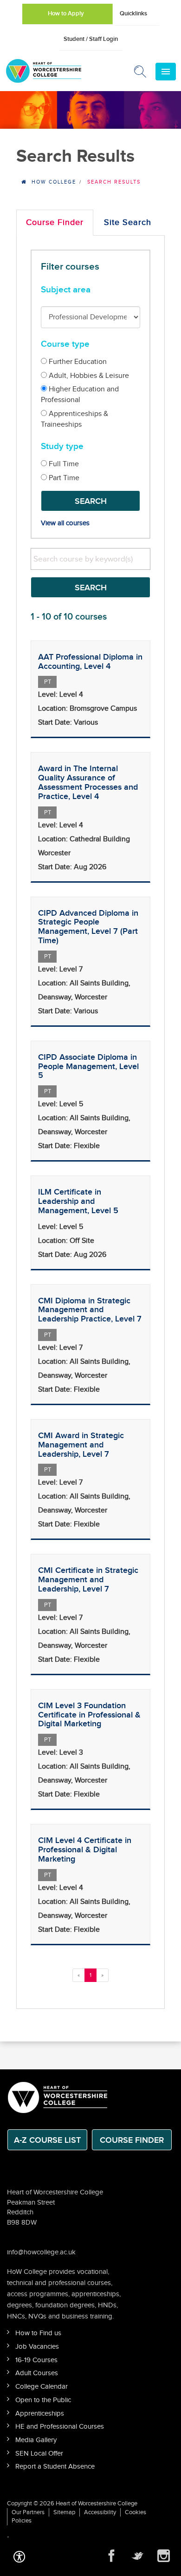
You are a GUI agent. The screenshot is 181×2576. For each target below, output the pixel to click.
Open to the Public (43, 2400)
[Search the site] (141, 73)
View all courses (65, 523)
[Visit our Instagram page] (163, 2556)
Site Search (128, 222)
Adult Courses (37, 2373)
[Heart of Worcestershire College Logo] (58, 2097)
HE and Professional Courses (60, 2427)
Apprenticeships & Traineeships (74, 419)
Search (91, 501)
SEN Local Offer (39, 2454)
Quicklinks (133, 13)
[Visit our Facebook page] (111, 2556)
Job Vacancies (37, 2347)
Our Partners (28, 2512)
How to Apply (66, 13)
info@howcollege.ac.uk (41, 2252)
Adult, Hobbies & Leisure (88, 376)
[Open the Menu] (166, 72)
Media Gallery (36, 2440)
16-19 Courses (36, 2360)
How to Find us (38, 2333)
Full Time (63, 464)
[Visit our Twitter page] (137, 2556)
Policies (22, 2521)
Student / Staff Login (91, 39)
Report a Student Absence (55, 2467)
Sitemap (64, 2512)
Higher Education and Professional (80, 395)
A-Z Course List (47, 2140)
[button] (19, 2556)
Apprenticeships (40, 2414)
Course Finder (55, 222)
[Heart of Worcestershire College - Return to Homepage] (56, 71)
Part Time (63, 478)
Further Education (77, 362)
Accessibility (100, 2512)
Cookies (136, 2512)
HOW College (54, 182)
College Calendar (42, 2387)
